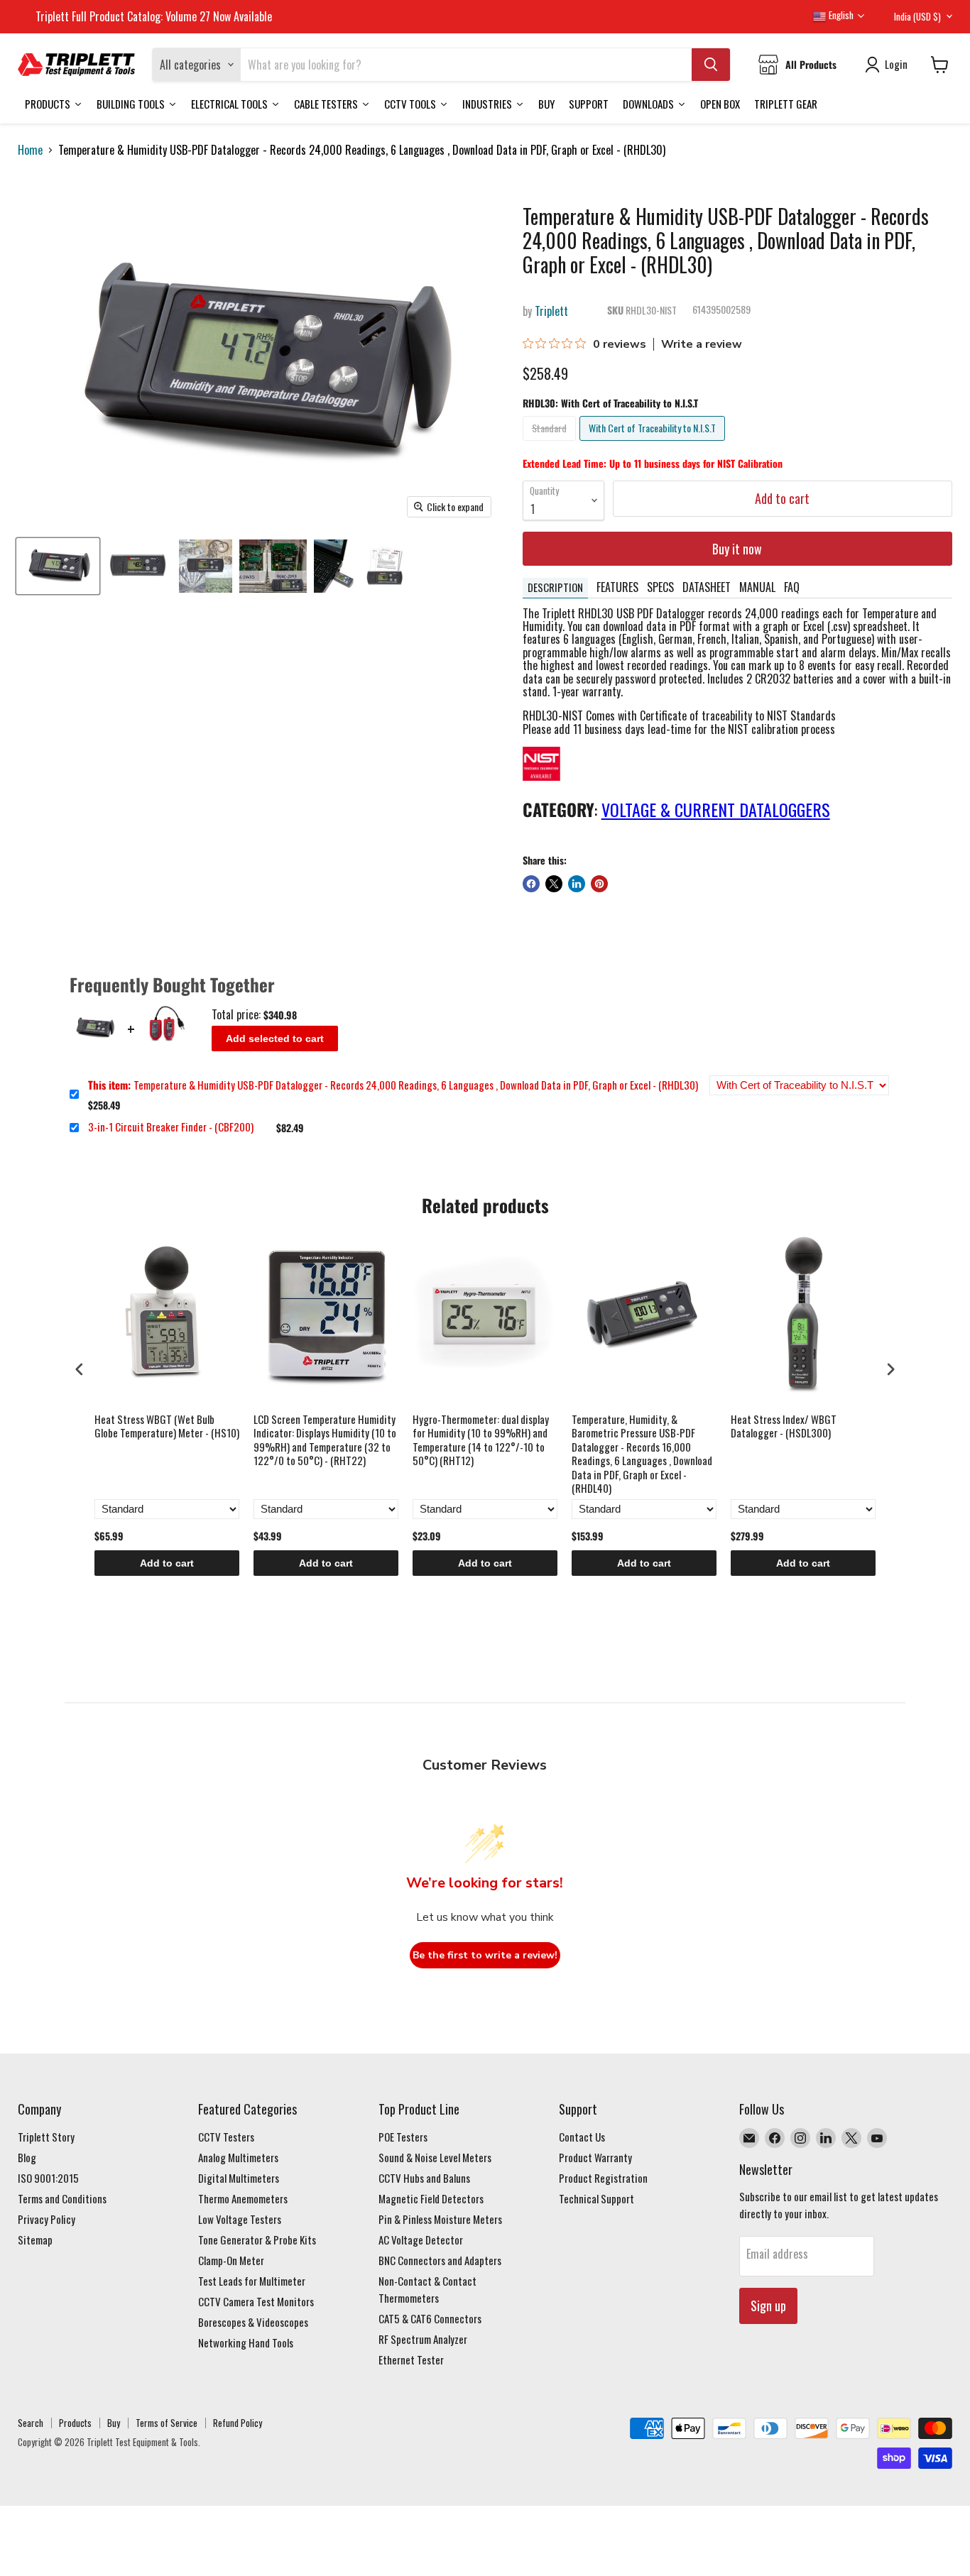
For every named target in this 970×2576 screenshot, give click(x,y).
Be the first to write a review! (485, 1955)
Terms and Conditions (62, 2198)
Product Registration (603, 2178)
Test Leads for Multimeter (252, 2281)
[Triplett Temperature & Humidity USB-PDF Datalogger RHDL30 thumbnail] (58, 566)
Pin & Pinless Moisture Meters (440, 2219)
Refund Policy (238, 2423)
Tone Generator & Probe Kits (257, 2240)
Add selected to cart (275, 1038)
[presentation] (80, 1370)
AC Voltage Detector (421, 2240)
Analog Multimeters (238, 2157)
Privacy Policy (47, 2219)
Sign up (768, 2306)
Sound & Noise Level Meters (435, 2157)
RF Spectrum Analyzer (423, 2339)
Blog (27, 2157)
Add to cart (167, 1563)
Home (30, 150)
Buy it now (737, 549)
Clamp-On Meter (231, 2260)
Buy (114, 2423)
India (917, 16)
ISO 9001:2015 (48, 2178)
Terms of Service (167, 2423)
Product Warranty (595, 2157)
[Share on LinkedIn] (577, 884)
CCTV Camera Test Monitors (256, 2301)
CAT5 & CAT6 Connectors (430, 2318)
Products (75, 2423)
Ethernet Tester (411, 2359)
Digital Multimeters (239, 2178)
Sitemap (35, 2240)
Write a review (702, 344)
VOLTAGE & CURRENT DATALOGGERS (716, 809)
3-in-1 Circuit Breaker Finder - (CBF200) (171, 1127)
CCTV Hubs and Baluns (424, 2178)
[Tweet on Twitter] (554, 884)
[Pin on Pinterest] (599, 884)
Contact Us (582, 2137)
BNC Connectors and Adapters (440, 2260)
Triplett (551, 311)
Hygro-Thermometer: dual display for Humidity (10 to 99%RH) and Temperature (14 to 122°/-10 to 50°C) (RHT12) (481, 1441)
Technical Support (596, 2198)
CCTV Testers (226, 2137)
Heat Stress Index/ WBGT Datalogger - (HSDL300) (784, 1427)
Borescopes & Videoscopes (253, 2322)
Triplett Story (46, 2137)
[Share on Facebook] (531, 884)
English (840, 15)
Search (31, 2423)
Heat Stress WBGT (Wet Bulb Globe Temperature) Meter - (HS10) (167, 1427)
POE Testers (403, 2137)
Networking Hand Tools (246, 2342)
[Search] (711, 65)
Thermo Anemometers (243, 2198)
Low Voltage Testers (240, 2219)
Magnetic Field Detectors (431, 2198)
